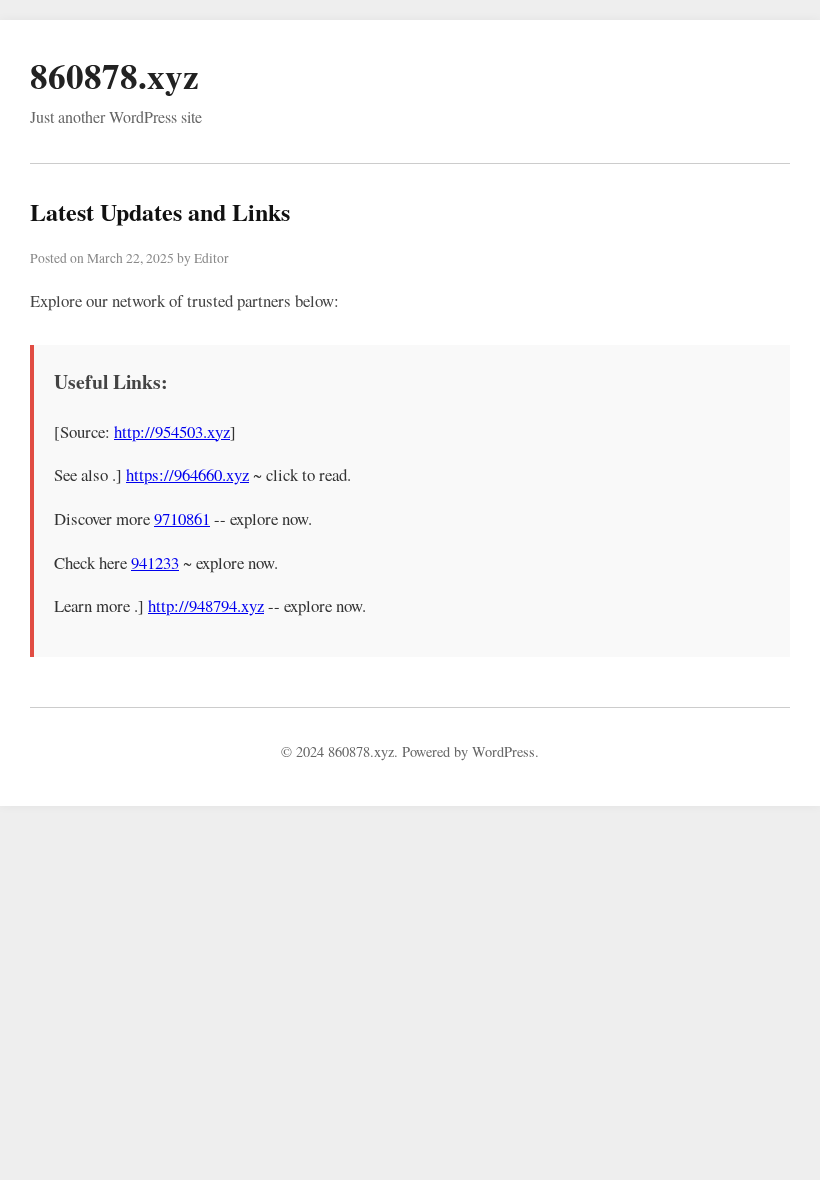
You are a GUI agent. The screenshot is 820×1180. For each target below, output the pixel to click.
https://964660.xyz (187, 474)
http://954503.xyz (172, 431)
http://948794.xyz (206, 605)
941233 (155, 562)
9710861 (182, 518)
